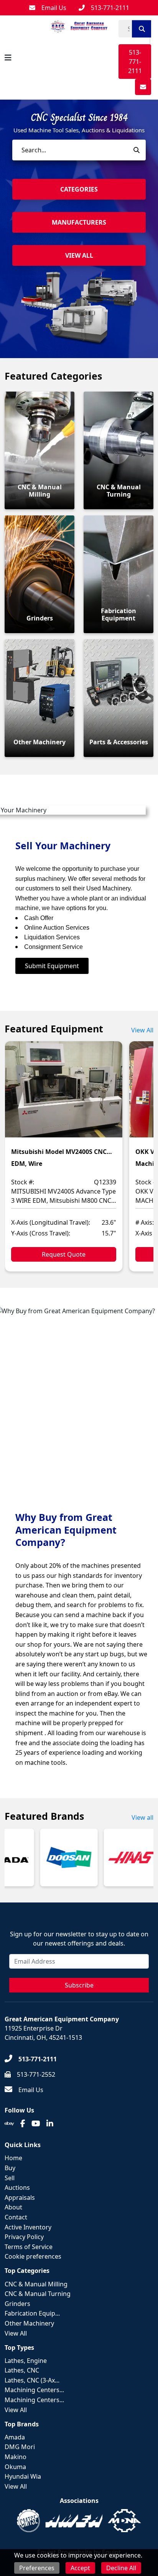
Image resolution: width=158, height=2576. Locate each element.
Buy (10, 2168)
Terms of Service (29, 2247)
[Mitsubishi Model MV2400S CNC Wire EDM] (64, 1095)
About (13, 2207)
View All (142, 1030)
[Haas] (128, 1857)
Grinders (17, 2304)
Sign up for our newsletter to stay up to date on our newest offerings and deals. (79, 1939)
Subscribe (79, 1985)
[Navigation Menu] (8, 58)
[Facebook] (23, 2124)
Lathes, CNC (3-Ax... (32, 2380)
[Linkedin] (50, 2124)
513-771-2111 (135, 62)
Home (13, 2158)
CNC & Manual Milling (36, 2284)
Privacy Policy (24, 2237)
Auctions (17, 2188)
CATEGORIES (79, 189)
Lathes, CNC (22, 2370)
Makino (16, 2457)
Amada (15, 2437)
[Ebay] (9, 2124)
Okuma (15, 2467)
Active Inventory (28, 2227)
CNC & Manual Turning (38, 2294)
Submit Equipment (52, 966)
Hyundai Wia (23, 2476)
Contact (16, 2217)
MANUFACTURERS (79, 222)
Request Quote (64, 1254)
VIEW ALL (79, 255)
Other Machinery (29, 2323)
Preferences (37, 2568)
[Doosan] (64, 1857)
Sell (10, 2178)
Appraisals (20, 2198)
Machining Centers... (34, 2390)
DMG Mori (20, 2447)
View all (142, 1817)
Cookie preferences (33, 2256)
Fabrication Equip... (32, 2313)
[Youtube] (36, 2124)
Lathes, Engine (26, 2361)
